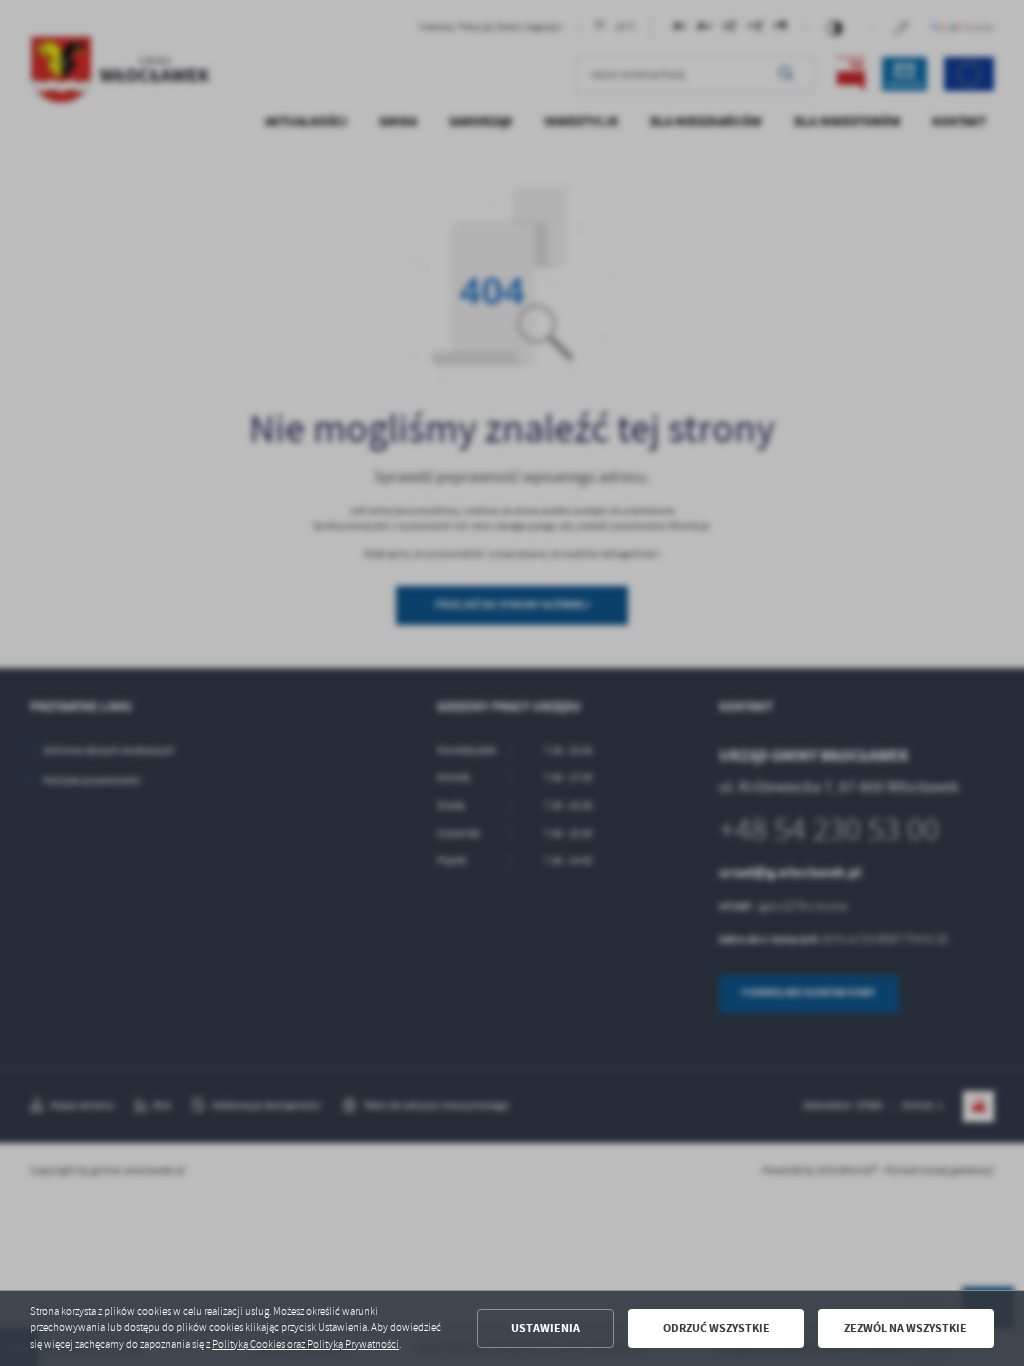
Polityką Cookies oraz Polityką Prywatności (305, 1344)
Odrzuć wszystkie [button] (716, 1328)
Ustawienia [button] (545, 1328)
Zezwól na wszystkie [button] (905, 1328)
